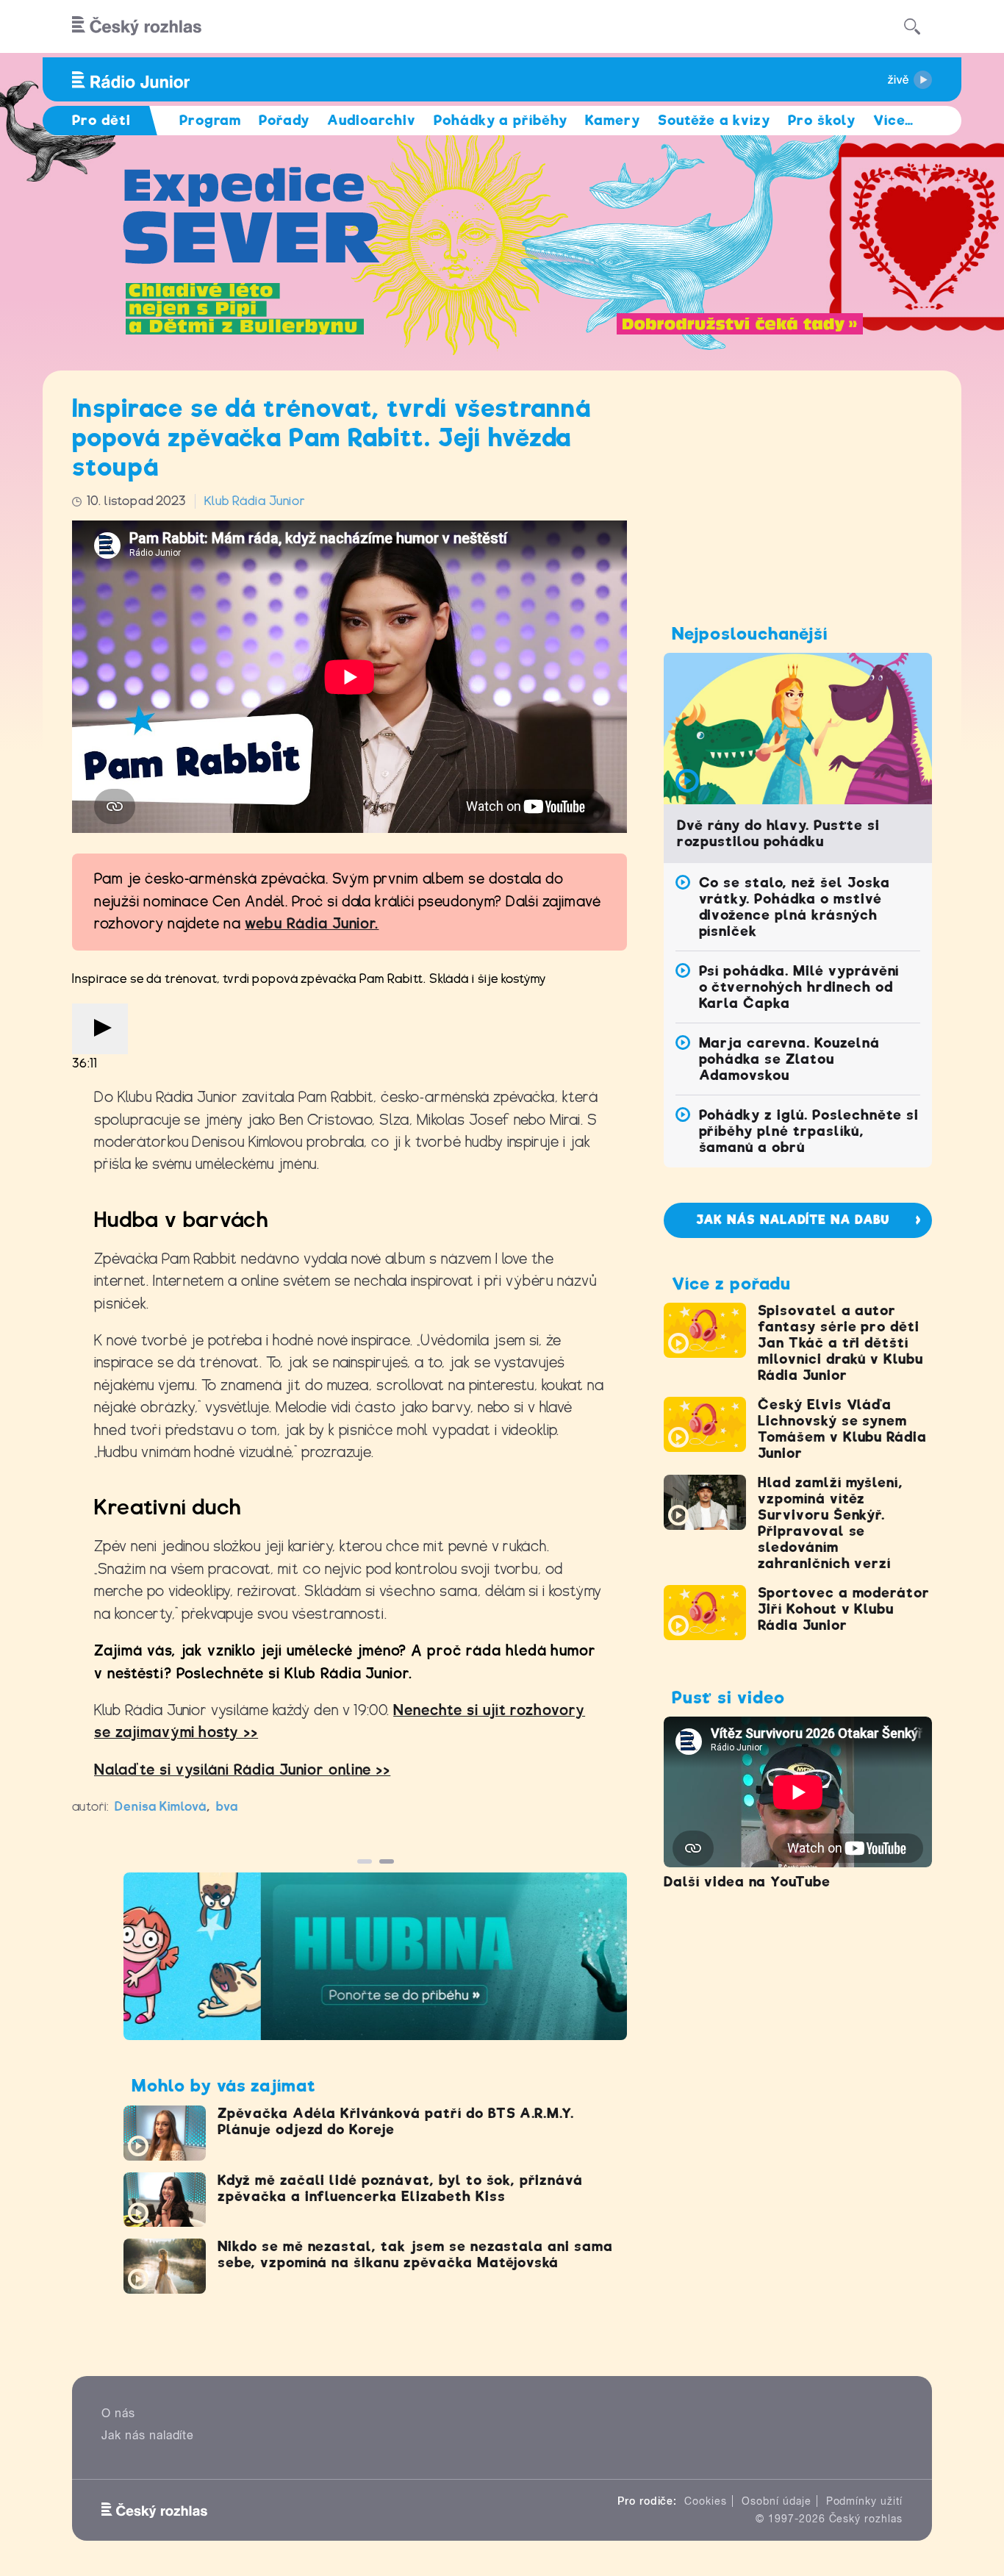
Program (211, 120)
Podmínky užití (864, 2501)
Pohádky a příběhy (501, 120)
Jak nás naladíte (148, 2435)
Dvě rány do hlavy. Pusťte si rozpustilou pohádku (778, 833)
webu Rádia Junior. (312, 924)
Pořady (284, 120)
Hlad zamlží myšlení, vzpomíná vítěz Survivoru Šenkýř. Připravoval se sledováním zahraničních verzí (831, 1523)
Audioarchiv (372, 120)
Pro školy (822, 120)
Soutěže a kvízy (714, 120)
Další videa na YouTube (747, 1882)
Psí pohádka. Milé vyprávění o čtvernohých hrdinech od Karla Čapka (799, 987)
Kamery (613, 120)
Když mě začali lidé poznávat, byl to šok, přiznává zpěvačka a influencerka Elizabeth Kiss (400, 2188)
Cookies (706, 2501)
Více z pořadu (731, 1284)
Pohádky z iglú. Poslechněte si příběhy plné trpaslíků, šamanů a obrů (809, 1131)
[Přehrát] (100, 1029)
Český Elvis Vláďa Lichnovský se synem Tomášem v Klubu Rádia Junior (842, 1429)
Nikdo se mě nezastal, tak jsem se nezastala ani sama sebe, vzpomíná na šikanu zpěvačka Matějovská (415, 2254)
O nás (118, 2413)
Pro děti (101, 120)
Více (893, 120)
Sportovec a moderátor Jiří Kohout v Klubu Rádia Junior (844, 1609)
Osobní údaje (777, 2501)
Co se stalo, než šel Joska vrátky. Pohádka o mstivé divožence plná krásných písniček (795, 907)
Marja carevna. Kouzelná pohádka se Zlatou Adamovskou (789, 1059)
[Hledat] (912, 26)
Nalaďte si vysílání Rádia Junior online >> (242, 1770)
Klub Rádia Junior (255, 501)
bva (227, 1807)
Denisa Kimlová (161, 1807)
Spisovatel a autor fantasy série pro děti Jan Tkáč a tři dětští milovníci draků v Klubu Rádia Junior (840, 1343)
